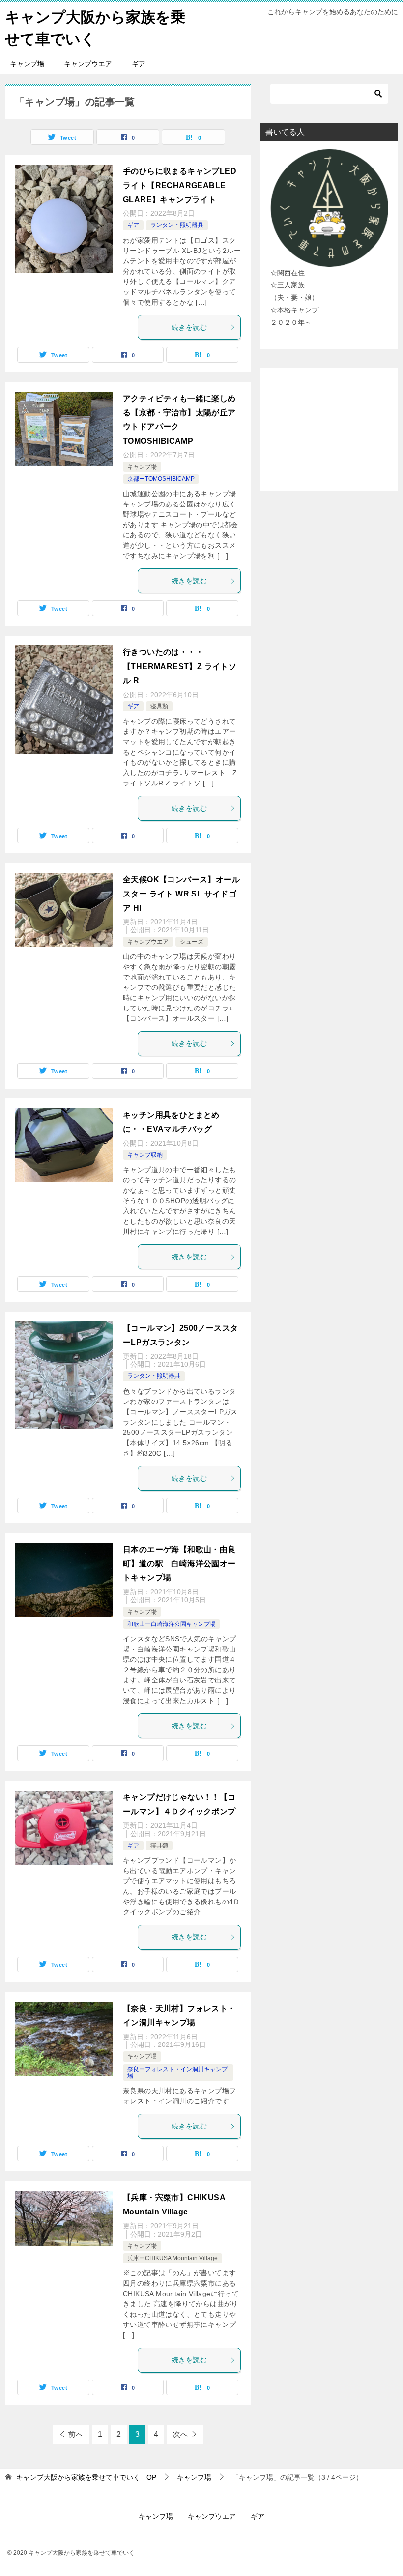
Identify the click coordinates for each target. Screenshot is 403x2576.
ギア (139, 64)
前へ (76, 2434)
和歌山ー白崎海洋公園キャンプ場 (172, 1624)
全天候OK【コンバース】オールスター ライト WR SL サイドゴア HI (181, 894)
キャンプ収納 (145, 1155)
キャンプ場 (27, 64)
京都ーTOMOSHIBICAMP (161, 479)
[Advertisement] (329, 430)
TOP (86, 2477)
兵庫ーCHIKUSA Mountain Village (173, 2258)
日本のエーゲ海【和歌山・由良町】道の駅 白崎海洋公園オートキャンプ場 (179, 1564)
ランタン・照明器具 (177, 225)
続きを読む (189, 327)
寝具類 (159, 706)
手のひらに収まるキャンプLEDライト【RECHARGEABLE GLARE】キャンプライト (180, 185)
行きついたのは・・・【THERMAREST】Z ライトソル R (180, 666)
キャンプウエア (88, 64)
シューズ (192, 942)
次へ (180, 2434)
